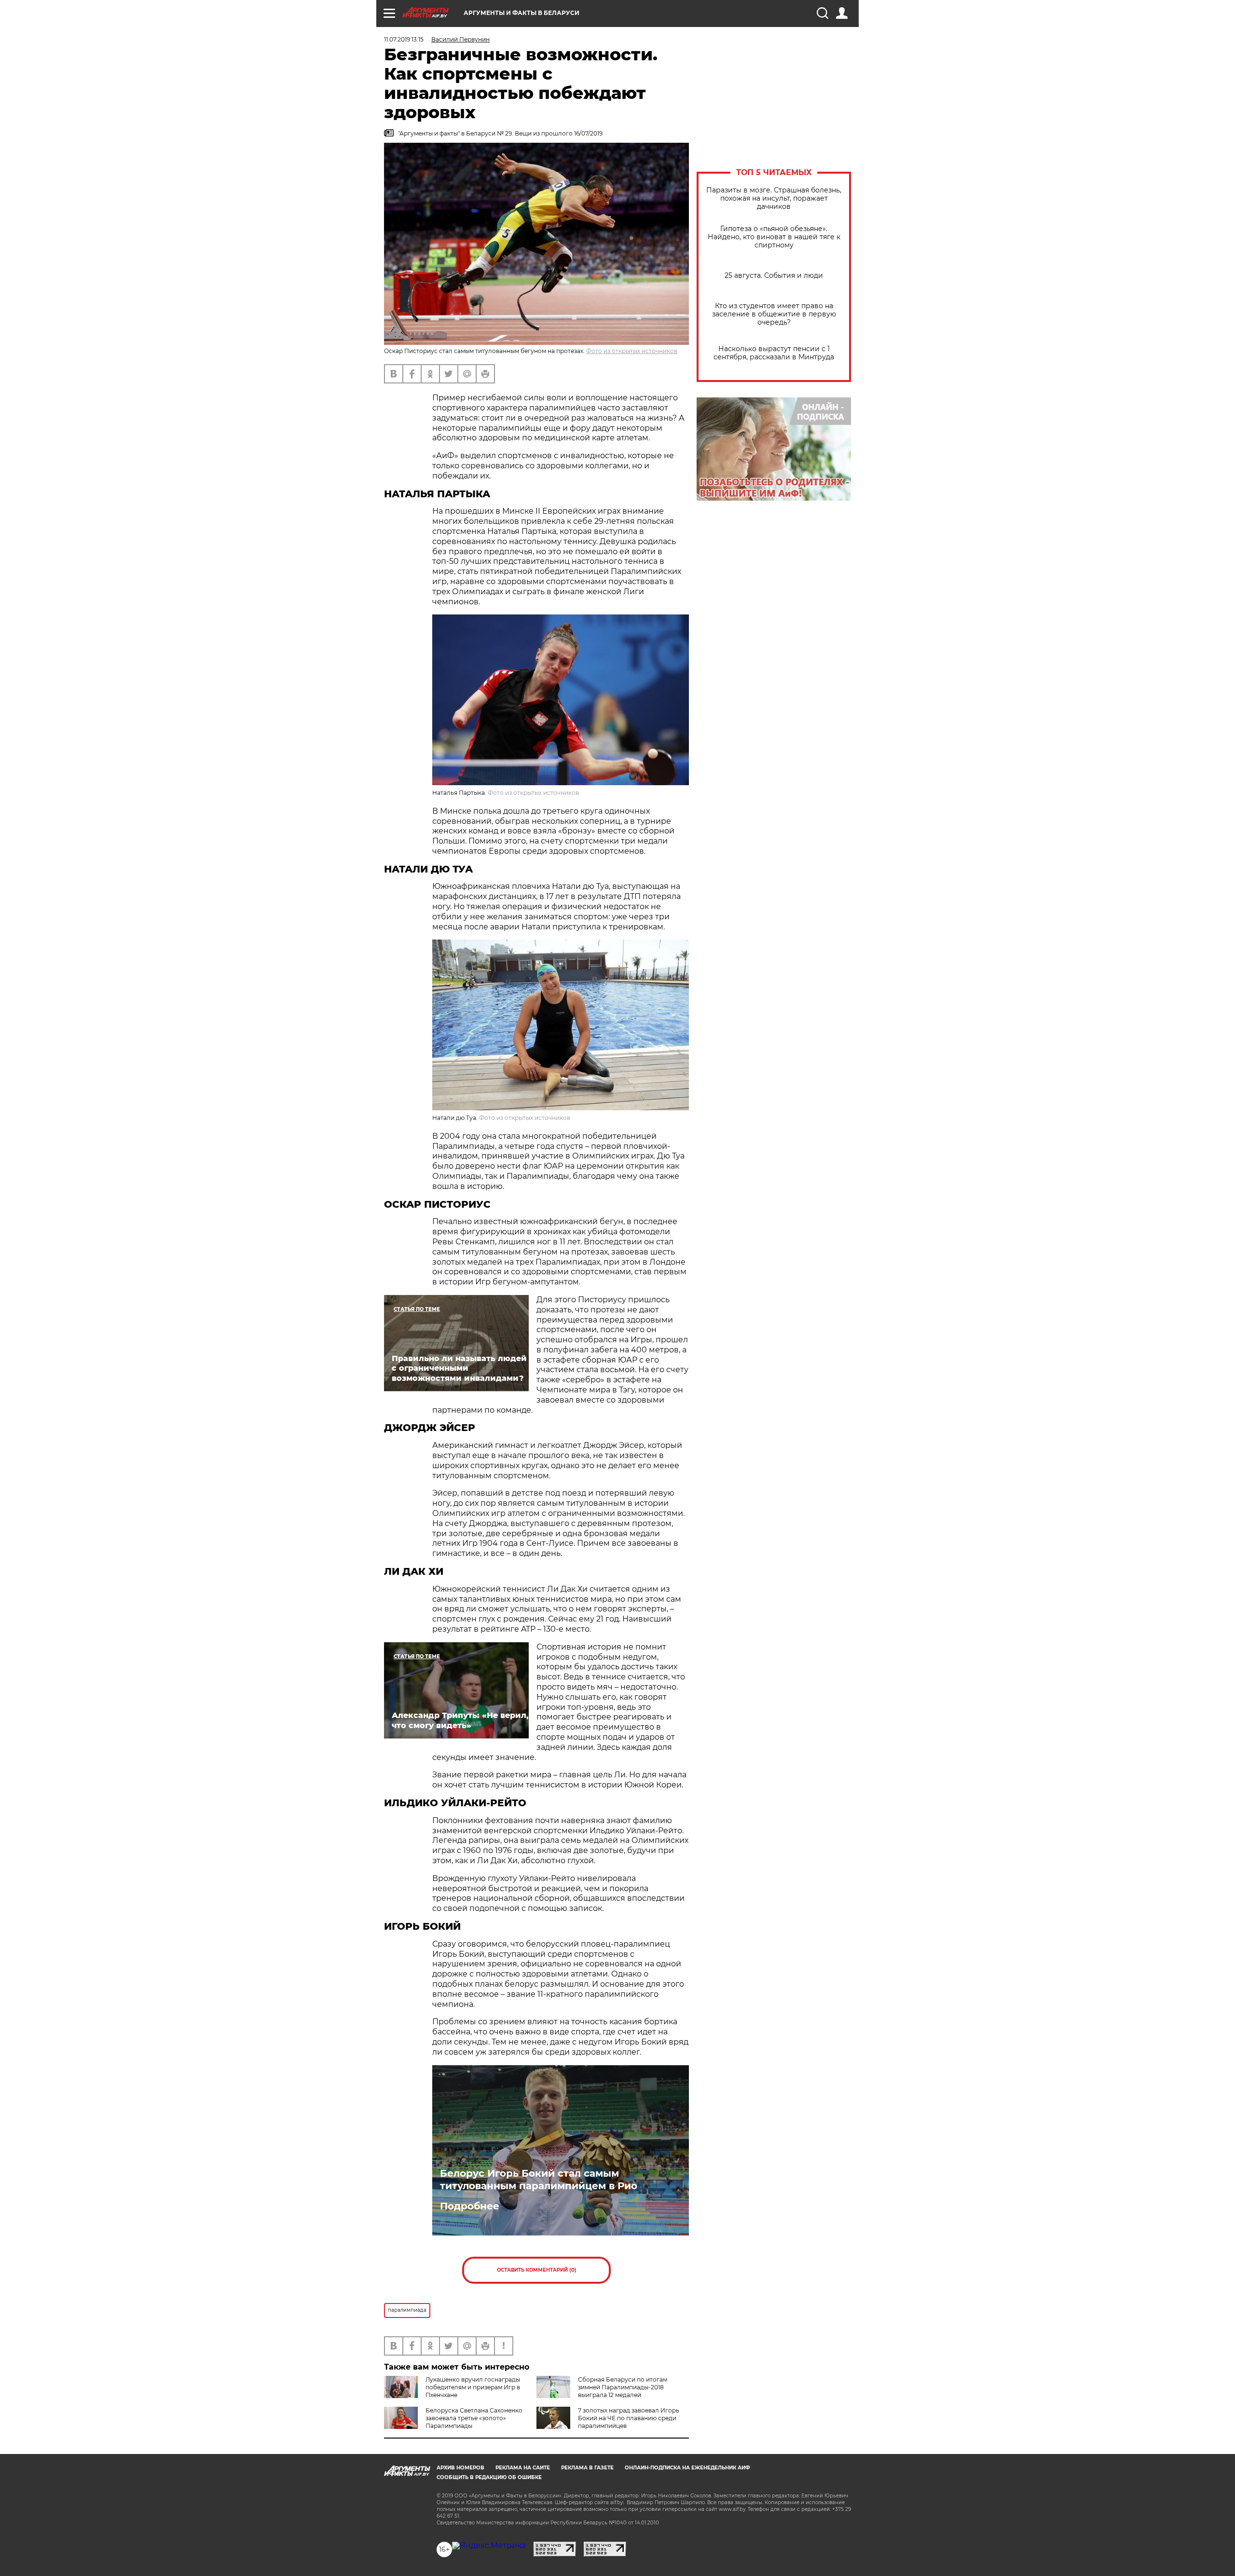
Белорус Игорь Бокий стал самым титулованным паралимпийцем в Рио (539, 2180)
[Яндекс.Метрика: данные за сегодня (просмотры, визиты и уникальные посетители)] (489, 2546)
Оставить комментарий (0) (537, 2270)
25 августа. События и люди (774, 276)
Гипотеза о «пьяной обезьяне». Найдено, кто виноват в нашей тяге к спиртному (774, 237)
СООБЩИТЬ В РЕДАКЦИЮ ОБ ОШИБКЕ (489, 2477)
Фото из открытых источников (632, 351)
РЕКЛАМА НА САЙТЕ (523, 2468)
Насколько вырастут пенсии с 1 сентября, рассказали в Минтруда (774, 353)
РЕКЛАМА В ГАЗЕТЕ (587, 2468)
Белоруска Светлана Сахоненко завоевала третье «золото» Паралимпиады (474, 2418)
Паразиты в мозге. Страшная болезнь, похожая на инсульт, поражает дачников (774, 198)
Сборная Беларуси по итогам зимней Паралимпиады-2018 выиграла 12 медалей (623, 2387)
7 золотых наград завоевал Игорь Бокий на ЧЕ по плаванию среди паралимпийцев (629, 2418)
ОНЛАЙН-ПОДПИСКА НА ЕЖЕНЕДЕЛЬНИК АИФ (687, 2468)
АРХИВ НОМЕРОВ (460, 2468)
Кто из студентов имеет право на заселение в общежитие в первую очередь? (774, 314)
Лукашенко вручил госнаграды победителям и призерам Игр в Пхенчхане (473, 2387)
